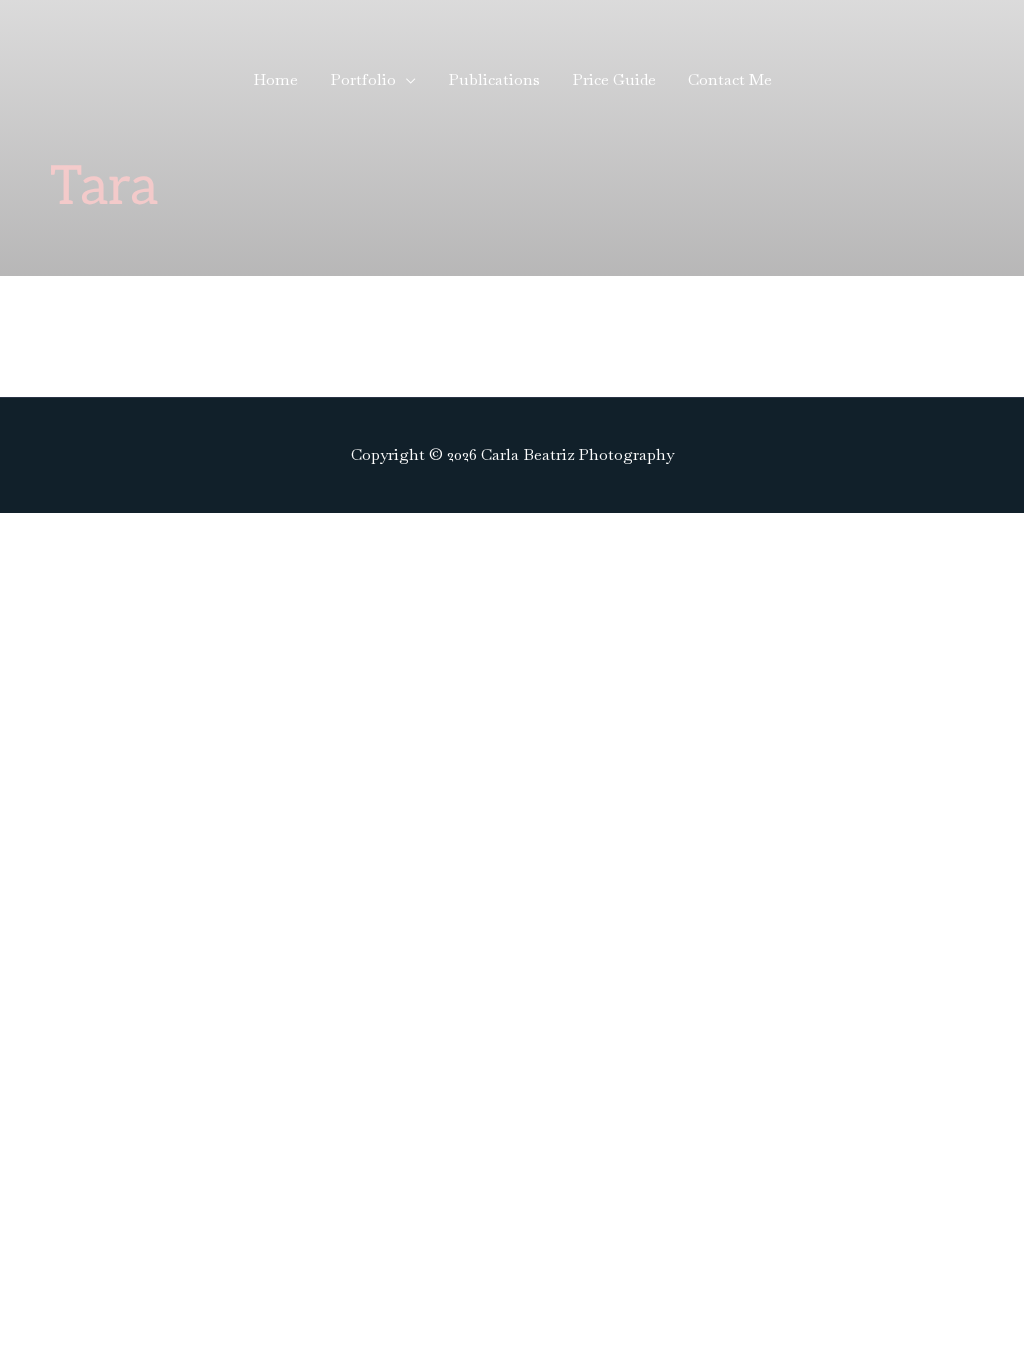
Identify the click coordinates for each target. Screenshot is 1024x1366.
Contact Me (730, 79)
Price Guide (614, 79)
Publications (494, 79)
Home (275, 79)
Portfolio (363, 79)
